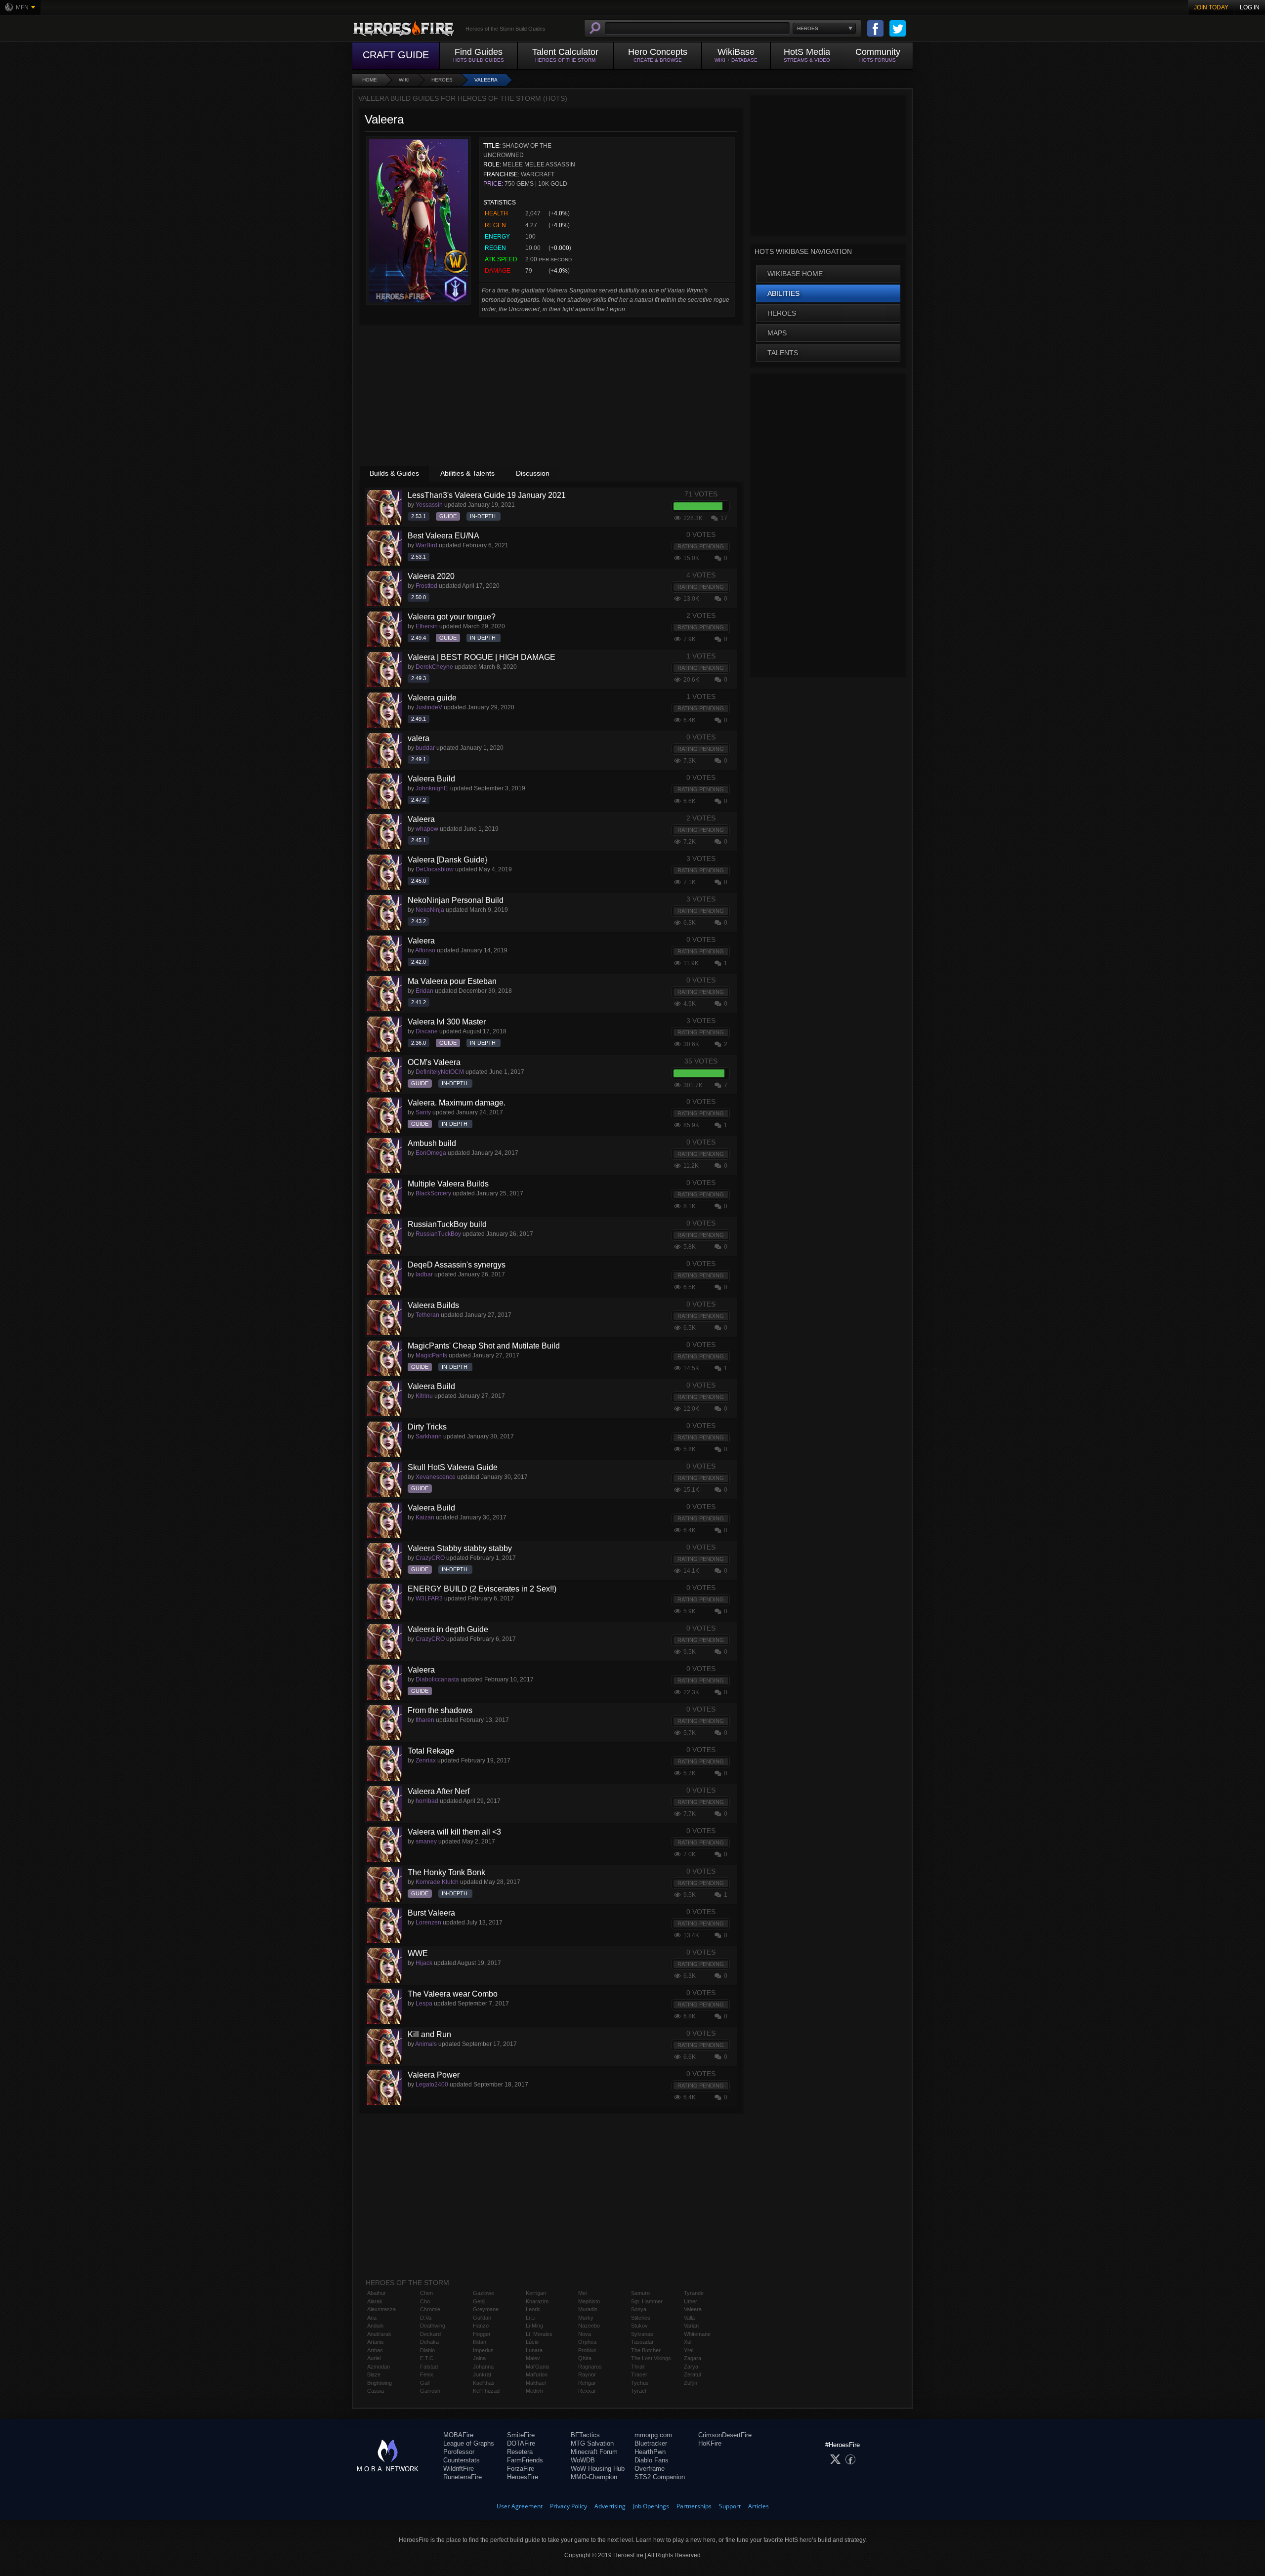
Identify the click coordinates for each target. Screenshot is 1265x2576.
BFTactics (585, 2435)
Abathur (377, 2293)
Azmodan (379, 2367)
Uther (691, 2301)
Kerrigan (536, 2293)
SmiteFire (521, 2435)
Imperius (483, 2350)
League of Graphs (469, 2443)
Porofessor (459, 2452)
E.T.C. (427, 2358)
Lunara (534, 2350)
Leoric (533, 2309)
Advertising (610, 2506)
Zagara (693, 2358)
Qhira (585, 2358)
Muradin (588, 2309)
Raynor (587, 2374)
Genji (479, 2301)
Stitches (641, 2318)
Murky (586, 2318)
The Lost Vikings (651, 2358)
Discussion (533, 473)
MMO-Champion (594, 2477)
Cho (425, 2301)
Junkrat (482, 2374)
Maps (777, 333)
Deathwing (433, 2326)
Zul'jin (691, 2383)
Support (730, 2506)
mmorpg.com (653, 2435)
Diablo (427, 2350)
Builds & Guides (394, 473)
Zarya (691, 2367)
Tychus (640, 2383)
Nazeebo (589, 2326)
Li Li (530, 2318)
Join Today (1211, 7)
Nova (585, 2334)
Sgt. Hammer (647, 2301)
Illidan (480, 2342)
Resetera (520, 2452)
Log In (1250, 7)
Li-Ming (534, 2326)
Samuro (640, 2293)
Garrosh (430, 2391)
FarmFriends (525, 2460)
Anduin (375, 2326)
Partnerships (694, 2506)
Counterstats (462, 2460)
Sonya (639, 2309)
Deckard (430, 2334)
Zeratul (692, 2374)
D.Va (426, 2318)
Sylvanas (642, 2334)
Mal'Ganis (538, 2367)
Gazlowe (484, 2293)
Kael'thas (484, 2383)
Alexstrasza (381, 2309)
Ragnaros (590, 2367)
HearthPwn (650, 2452)
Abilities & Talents (467, 473)
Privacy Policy (569, 2506)
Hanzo (481, 2326)
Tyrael (638, 2391)
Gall (425, 2383)
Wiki (404, 80)
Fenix (427, 2374)
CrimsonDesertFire (725, 2435)
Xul (688, 2342)
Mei (582, 2293)
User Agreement (520, 2506)
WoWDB (583, 2460)
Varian (691, 2326)
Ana (372, 2318)
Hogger (482, 2334)
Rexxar (587, 2391)
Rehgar (587, 2383)
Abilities (783, 293)
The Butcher (646, 2350)
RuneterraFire (463, 2477)
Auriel (374, 2358)
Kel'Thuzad (486, 2391)
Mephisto (589, 2301)
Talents (783, 353)
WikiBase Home (795, 274)
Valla (689, 2318)
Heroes (442, 80)
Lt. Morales (539, 2334)
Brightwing (379, 2383)
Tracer (639, 2374)
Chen (426, 2293)
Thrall (638, 2367)
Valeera (486, 80)
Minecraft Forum (594, 2452)
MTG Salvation (592, 2443)
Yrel (689, 2350)
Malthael (536, 2383)
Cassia (376, 2391)
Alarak (375, 2301)
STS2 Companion (660, 2477)
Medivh (534, 2391)
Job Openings (651, 2506)
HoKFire (710, 2443)
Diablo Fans (652, 2460)
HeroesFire (523, 2477)
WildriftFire (459, 2469)
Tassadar (642, 2342)
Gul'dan (482, 2318)
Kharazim (537, 2301)
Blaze (374, 2374)
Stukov (639, 2326)
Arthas (375, 2350)
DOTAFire (521, 2443)
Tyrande (694, 2293)
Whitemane (697, 2334)
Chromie (430, 2309)
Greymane (486, 2309)
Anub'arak (379, 2334)
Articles (759, 2506)
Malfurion (537, 2374)
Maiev (533, 2358)
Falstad (429, 2367)
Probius (587, 2350)
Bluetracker (651, 2443)
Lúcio (532, 2342)
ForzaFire (521, 2469)
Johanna (483, 2367)
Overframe (650, 2469)
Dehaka (429, 2342)
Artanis (376, 2342)
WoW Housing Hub (598, 2469)
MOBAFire (458, 2435)
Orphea (587, 2342)
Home (370, 80)
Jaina (479, 2358)
